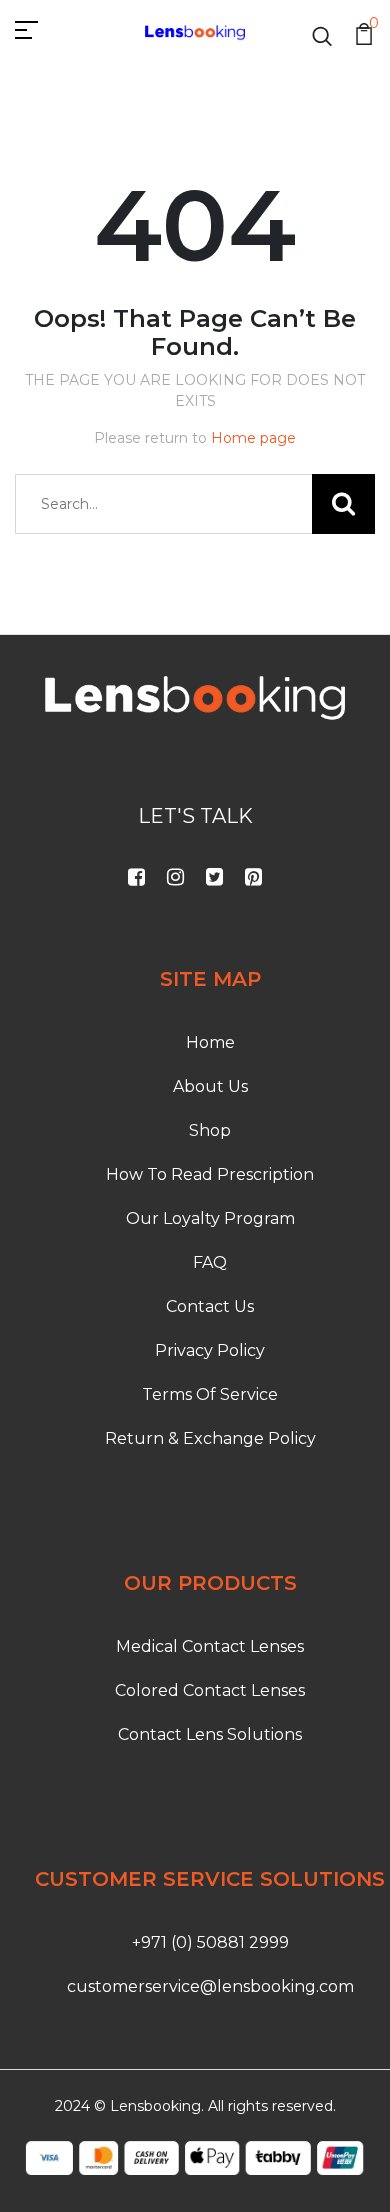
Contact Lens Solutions (210, 1734)
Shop (210, 1130)
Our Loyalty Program (210, 1218)
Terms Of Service (210, 1394)
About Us (210, 1086)
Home (210, 1042)
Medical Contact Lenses (210, 1646)
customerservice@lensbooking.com (210, 1986)
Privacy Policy (210, 1350)
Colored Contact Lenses (210, 1690)
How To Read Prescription (210, 1174)
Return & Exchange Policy (210, 1438)
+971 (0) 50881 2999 (210, 1942)
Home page (253, 438)
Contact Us (210, 1306)
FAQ (210, 1262)
